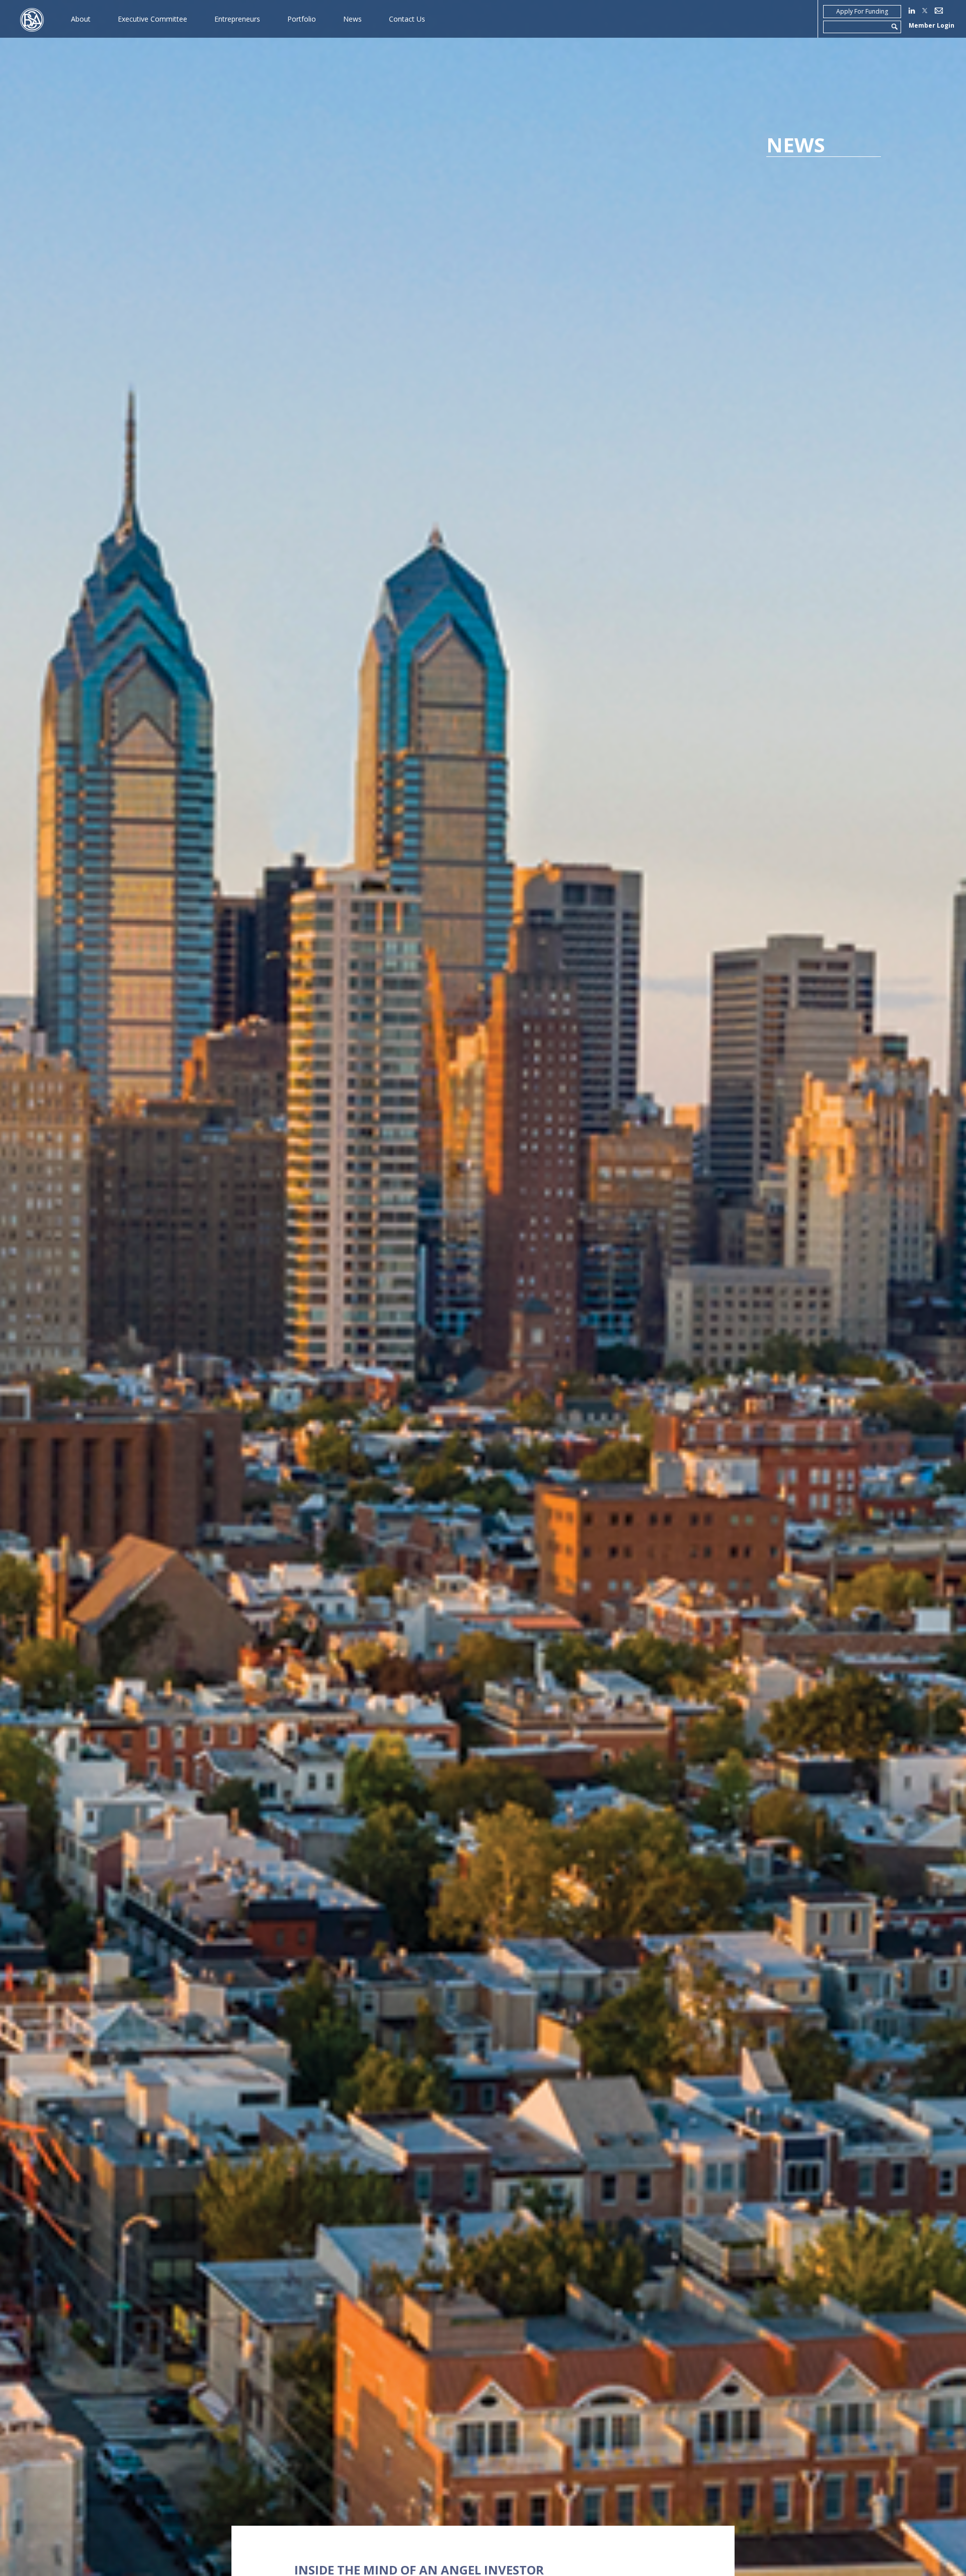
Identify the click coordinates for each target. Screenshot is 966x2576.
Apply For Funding (862, 11)
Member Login (932, 25)
